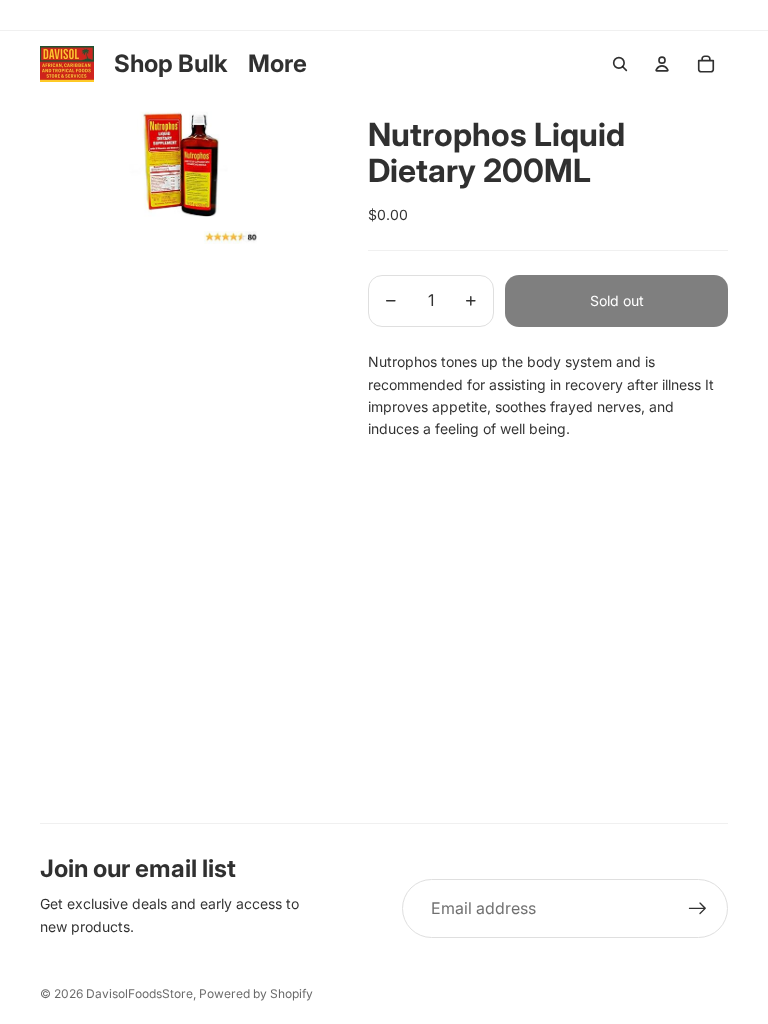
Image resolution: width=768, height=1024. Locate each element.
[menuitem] (277, 64)
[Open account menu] (662, 64)
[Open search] (620, 64)
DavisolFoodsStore (139, 993)
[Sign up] (698, 909)
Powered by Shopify (256, 993)
